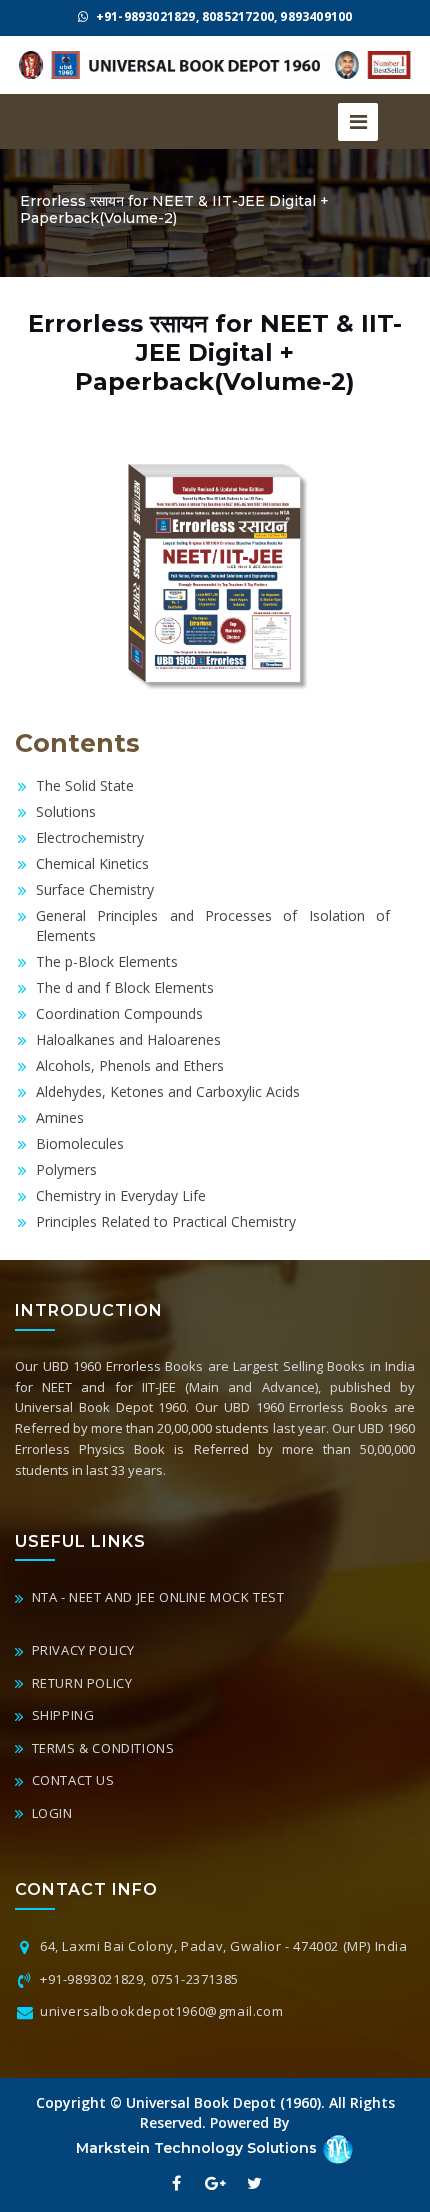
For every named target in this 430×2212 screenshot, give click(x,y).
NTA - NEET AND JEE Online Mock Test (156, 1597)
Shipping (61, 1715)
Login (50, 1813)
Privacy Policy (81, 1650)
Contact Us (71, 1780)
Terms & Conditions (101, 1748)
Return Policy (80, 1683)
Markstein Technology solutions (198, 2148)
